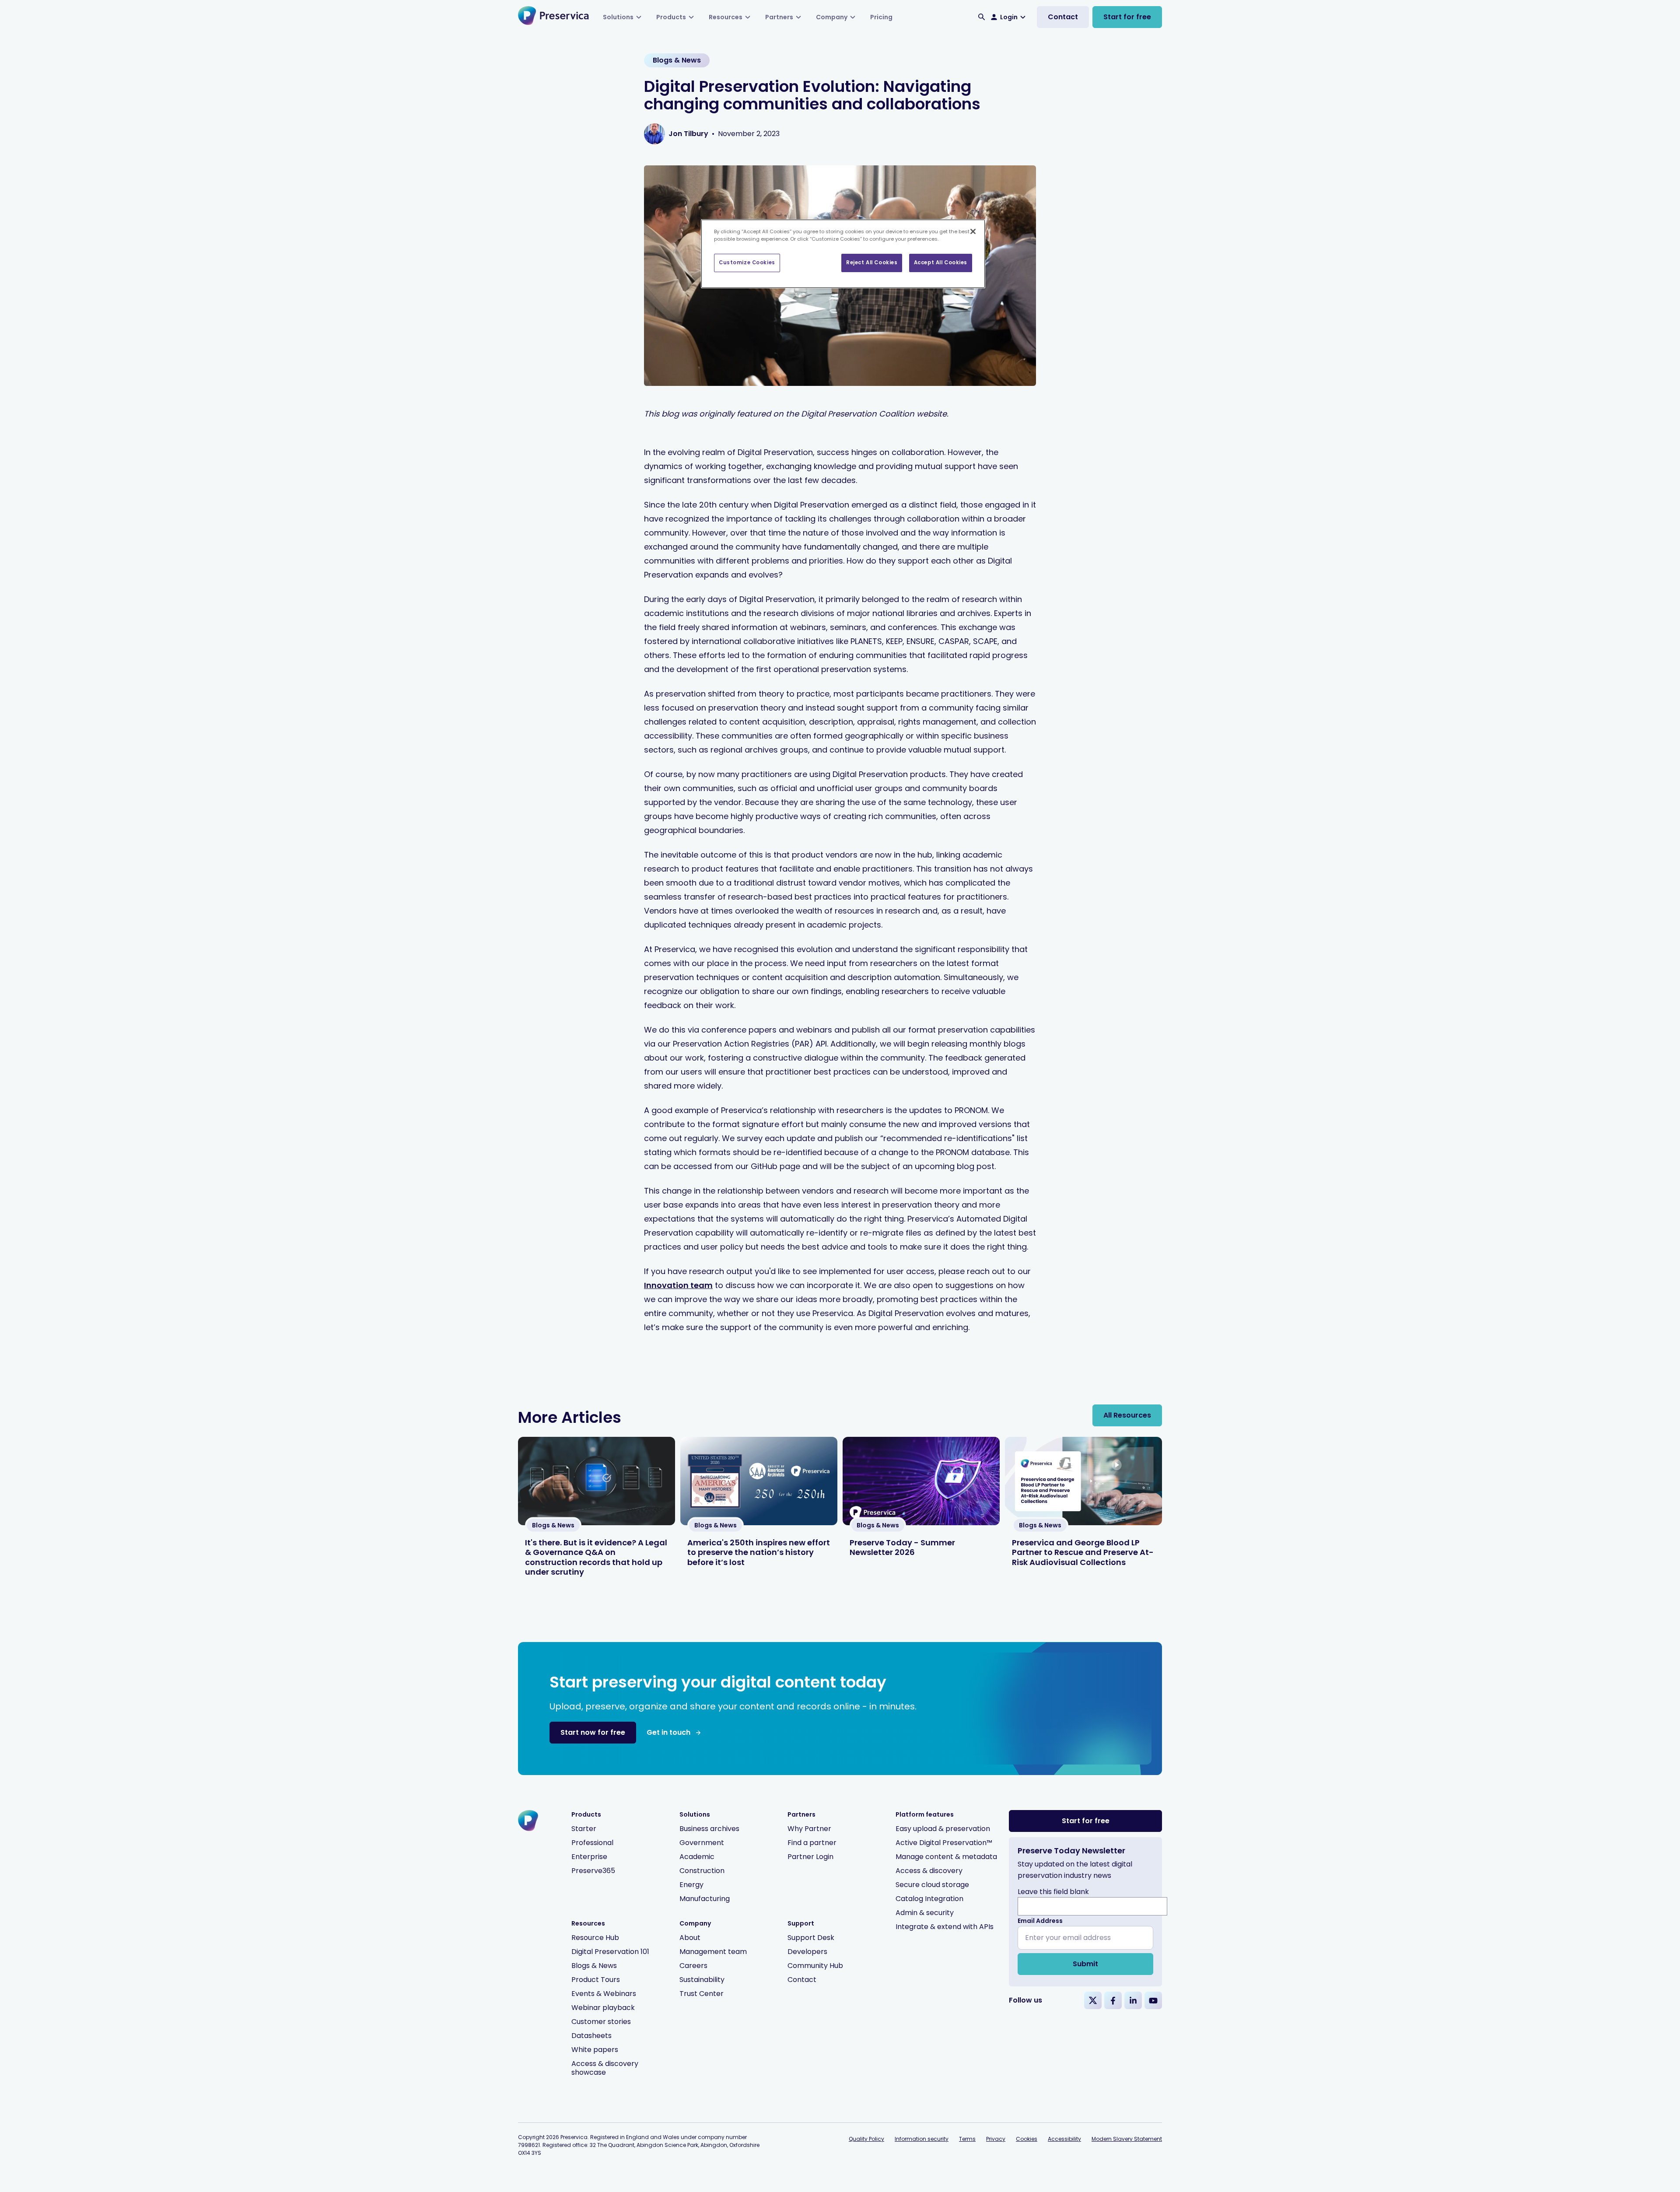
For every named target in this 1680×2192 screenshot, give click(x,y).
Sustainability (702, 1980)
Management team (713, 1952)
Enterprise (589, 1857)
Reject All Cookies (872, 263)
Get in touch (668, 1732)
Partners (779, 17)
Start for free (1127, 17)
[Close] (973, 231)
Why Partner (809, 1829)
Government (702, 1843)
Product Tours (596, 1980)
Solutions (618, 17)
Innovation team (678, 1285)
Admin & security (925, 1913)
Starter (584, 1829)
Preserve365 (593, 1871)
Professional (592, 1843)
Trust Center (702, 1994)
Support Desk (811, 1938)
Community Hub (815, 1966)
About (690, 1938)
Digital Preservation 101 (610, 1952)
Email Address (1040, 1921)
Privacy (996, 2139)
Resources (726, 17)
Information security (922, 2139)
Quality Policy (866, 2139)
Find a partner (812, 1843)
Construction (702, 1871)
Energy (691, 1885)
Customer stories (601, 2022)
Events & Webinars (604, 1994)
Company (832, 17)
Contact (1063, 17)
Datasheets (591, 2036)
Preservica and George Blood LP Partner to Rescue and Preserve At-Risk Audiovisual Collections (1083, 1552)
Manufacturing (705, 1899)
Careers (693, 1966)
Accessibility (1064, 2139)
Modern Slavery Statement (1127, 2139)
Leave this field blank (1053, 1892)
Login (1009, 17)
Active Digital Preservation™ (944, 1843)
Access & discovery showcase (605, 2068)
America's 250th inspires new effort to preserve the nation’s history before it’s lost (759, 1552)
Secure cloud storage (932, 1885)
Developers (807, 1952)
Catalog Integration (929, 1899)
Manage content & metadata (946, 1857)
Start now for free (593, 1732)
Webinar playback (603, 2008)
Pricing (881, 17)
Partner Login (810, 1857)
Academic (697, 1857)
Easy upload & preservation (943, 1829)
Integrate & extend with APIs (945, 1927)
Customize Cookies (747, 263)
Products (671, 17)
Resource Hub (595, 1938)
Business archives (709, 1829)
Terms (967, 2139)
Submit (1085, 1964)
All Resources (1127, 1415)
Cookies (1027, 2139)
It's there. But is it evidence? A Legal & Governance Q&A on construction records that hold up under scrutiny (596, 1557)
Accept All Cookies (941, 263)
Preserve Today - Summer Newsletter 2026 (902, 1548)
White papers (595, 2050)
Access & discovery (929, 1871)
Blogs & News (594, 1966)
